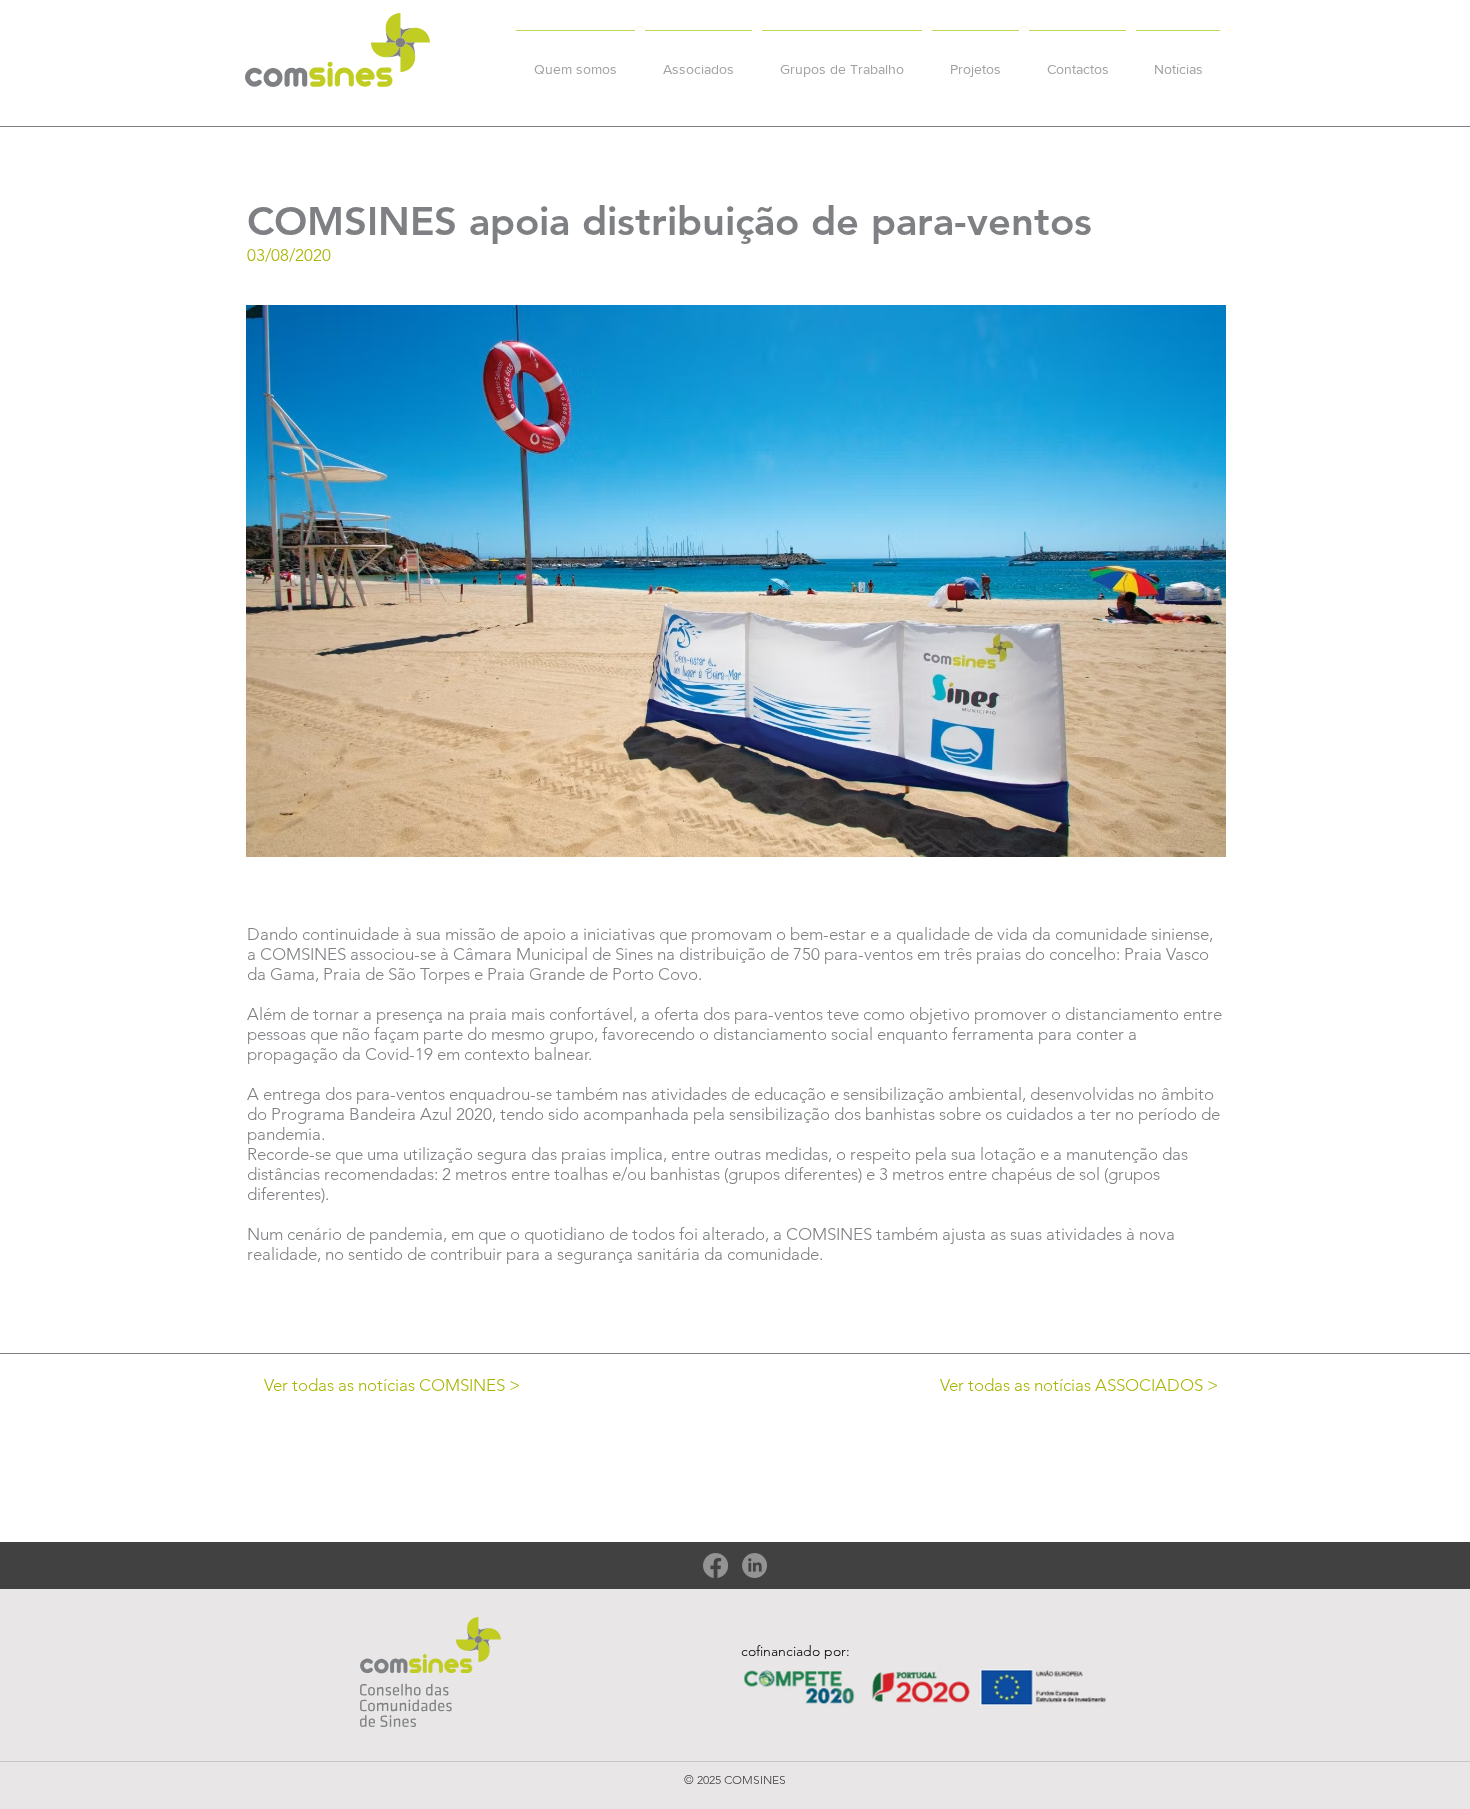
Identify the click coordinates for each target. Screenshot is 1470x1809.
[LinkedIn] (754, 1565)
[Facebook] (715, 1565)
